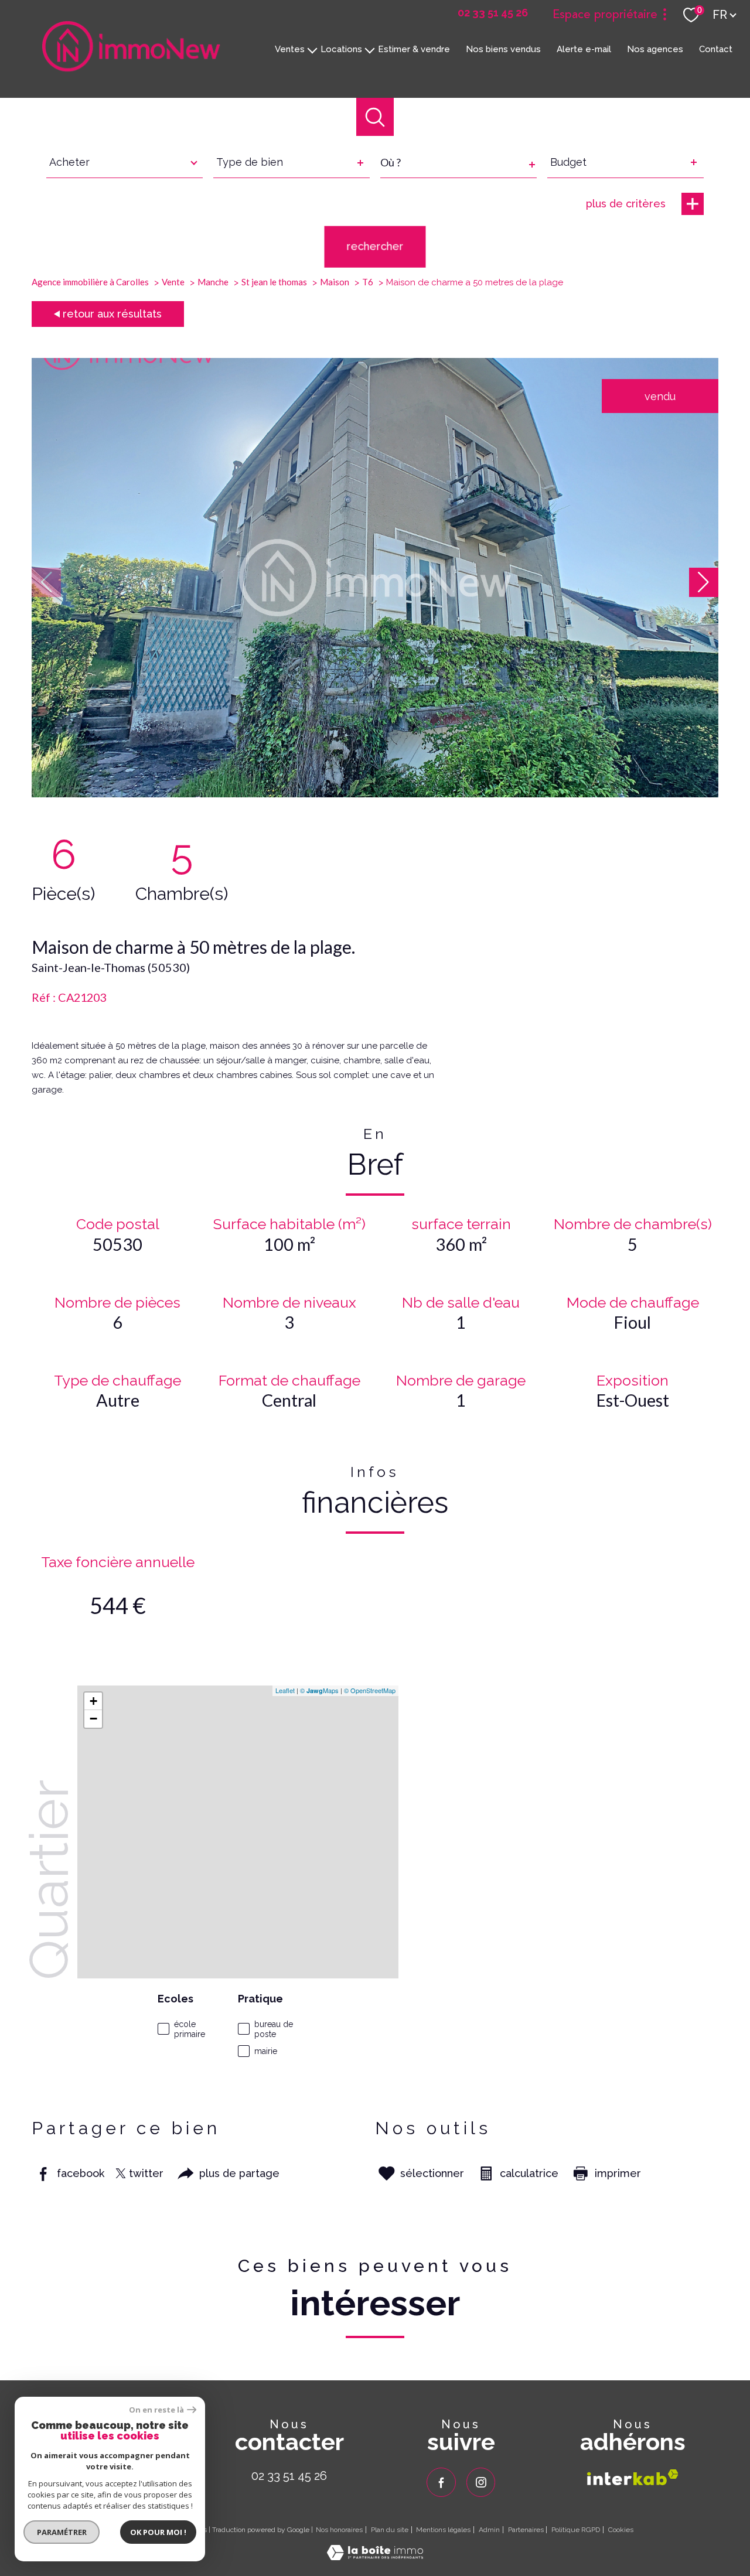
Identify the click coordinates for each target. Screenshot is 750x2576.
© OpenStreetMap (370, 1690)
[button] (704, 582)
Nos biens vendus (503, 49)
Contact (716, 49)
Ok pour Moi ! (158, 2532)
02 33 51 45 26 (289, 2476)
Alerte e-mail (584, 49)
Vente (173, 282)
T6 (368, 282)
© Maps (319, 1690)
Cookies (621, 2530)
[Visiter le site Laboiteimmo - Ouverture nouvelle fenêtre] (375, 2556)
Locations (341, 49)
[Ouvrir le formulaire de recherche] (375, 117)
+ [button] (93, 1701)
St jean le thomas (274, 282)
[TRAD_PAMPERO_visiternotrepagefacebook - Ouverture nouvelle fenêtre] (441, 2482)
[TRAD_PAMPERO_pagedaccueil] (131, 68)
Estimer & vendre (414, 49)
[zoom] (375, 794)
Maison (335, 282)
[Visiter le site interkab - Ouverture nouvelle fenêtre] (633, 2477)
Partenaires (526, 2530)
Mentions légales (443, 2530)
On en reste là (156, 2410)
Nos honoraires (339, 2530)
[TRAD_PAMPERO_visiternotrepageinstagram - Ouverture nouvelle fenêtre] (481, 2482)
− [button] (93, 1719)
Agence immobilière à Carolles (90, 282)
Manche (213, 282)
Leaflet (285, 1690)
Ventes (290, 49)
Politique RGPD (576, 2530)
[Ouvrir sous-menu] (313, 49)
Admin (489, 2530)
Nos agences (655, 49)
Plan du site (390, 2530)
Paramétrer (62, 2532)
